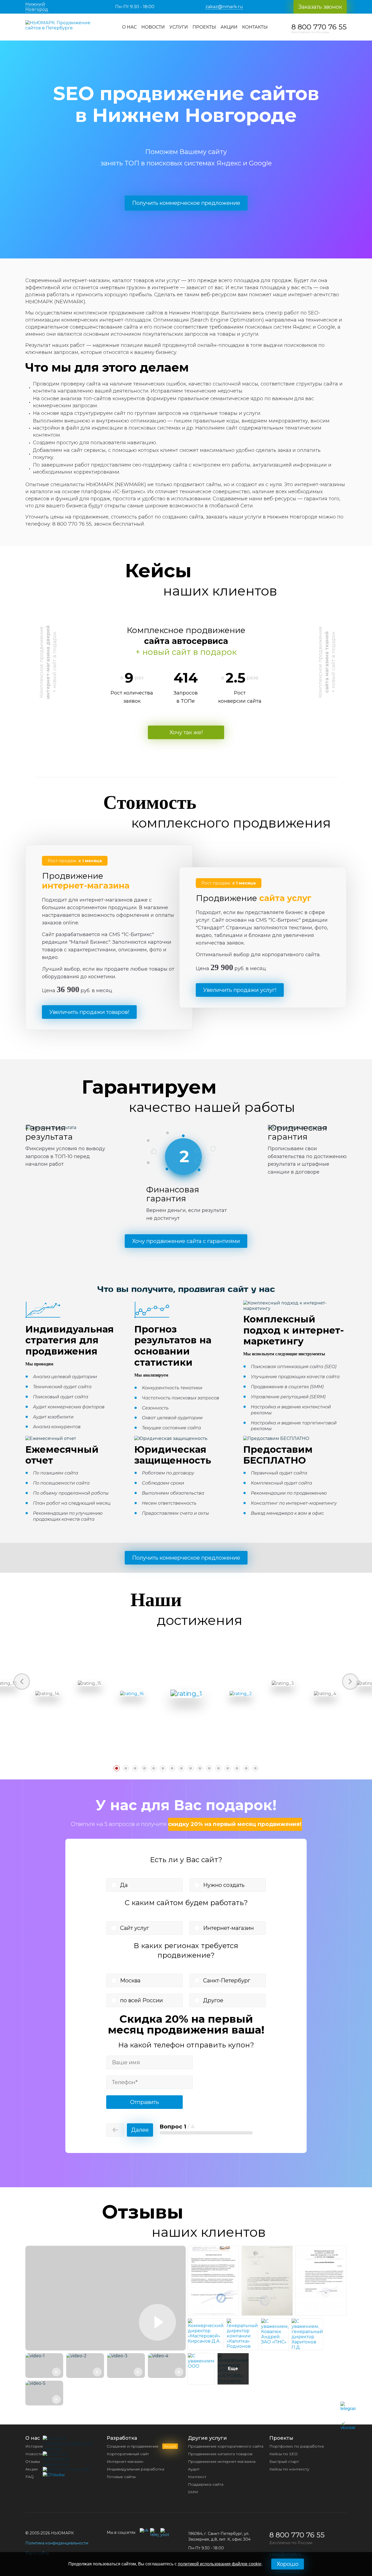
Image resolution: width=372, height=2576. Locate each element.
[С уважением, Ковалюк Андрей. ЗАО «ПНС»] (275, 2342)
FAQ (30, 2477)
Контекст (197, 2477)
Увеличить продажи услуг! (240, 990)
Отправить (145, 2102)
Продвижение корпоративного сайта (226, 2446)
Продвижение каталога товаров (220, 2454)
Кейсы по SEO (283, 2454)
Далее (140, 2130)
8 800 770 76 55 (319, 27)
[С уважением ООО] (201, 2366)
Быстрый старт (284, 2461)
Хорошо (288, 2564)
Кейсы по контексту (289, 2469)
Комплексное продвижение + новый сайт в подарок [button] (48, 662)
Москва (130, 1980)
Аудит (194, 2469)
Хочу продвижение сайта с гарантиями (186, 1241)
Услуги (179, 27)
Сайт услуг (135, 1928)
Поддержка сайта (206, 2484)
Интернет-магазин (228, 1928)
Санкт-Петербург (227, 1980)
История (34, 2446)
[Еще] (233, 2386)
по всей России (141, 2000)
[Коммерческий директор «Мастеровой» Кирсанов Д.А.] (206, 2341)
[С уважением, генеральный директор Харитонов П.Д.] (307, 2347)
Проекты (204, 27)
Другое (213, 2000)
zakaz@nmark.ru (224, 7)
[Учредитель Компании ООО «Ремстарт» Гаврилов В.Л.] (213, 2314)
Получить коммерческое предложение (186, 203)
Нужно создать (224, 1885)
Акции (229, 27)
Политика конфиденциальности (57, 2543)
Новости (153, 27)
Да (124, 1885)
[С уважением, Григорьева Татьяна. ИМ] (267, 2314)
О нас (129, 27)
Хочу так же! (186, 732)
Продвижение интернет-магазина (222, 2461)
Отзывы (33, 2461)
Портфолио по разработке (297, 2446)
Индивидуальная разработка (135, 2469)
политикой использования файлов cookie (220, 2564)
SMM (193, 2492)
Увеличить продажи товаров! (89, 1012)
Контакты (255, 27)
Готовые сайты (121, 2477)
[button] (83, 672)
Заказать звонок (320, 7)
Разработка (122, 2438)
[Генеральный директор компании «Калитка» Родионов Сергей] (242, 2352)
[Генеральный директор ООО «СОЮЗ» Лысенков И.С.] (321, 2314)
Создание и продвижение (141, 2446)
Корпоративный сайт (128, 2454)
